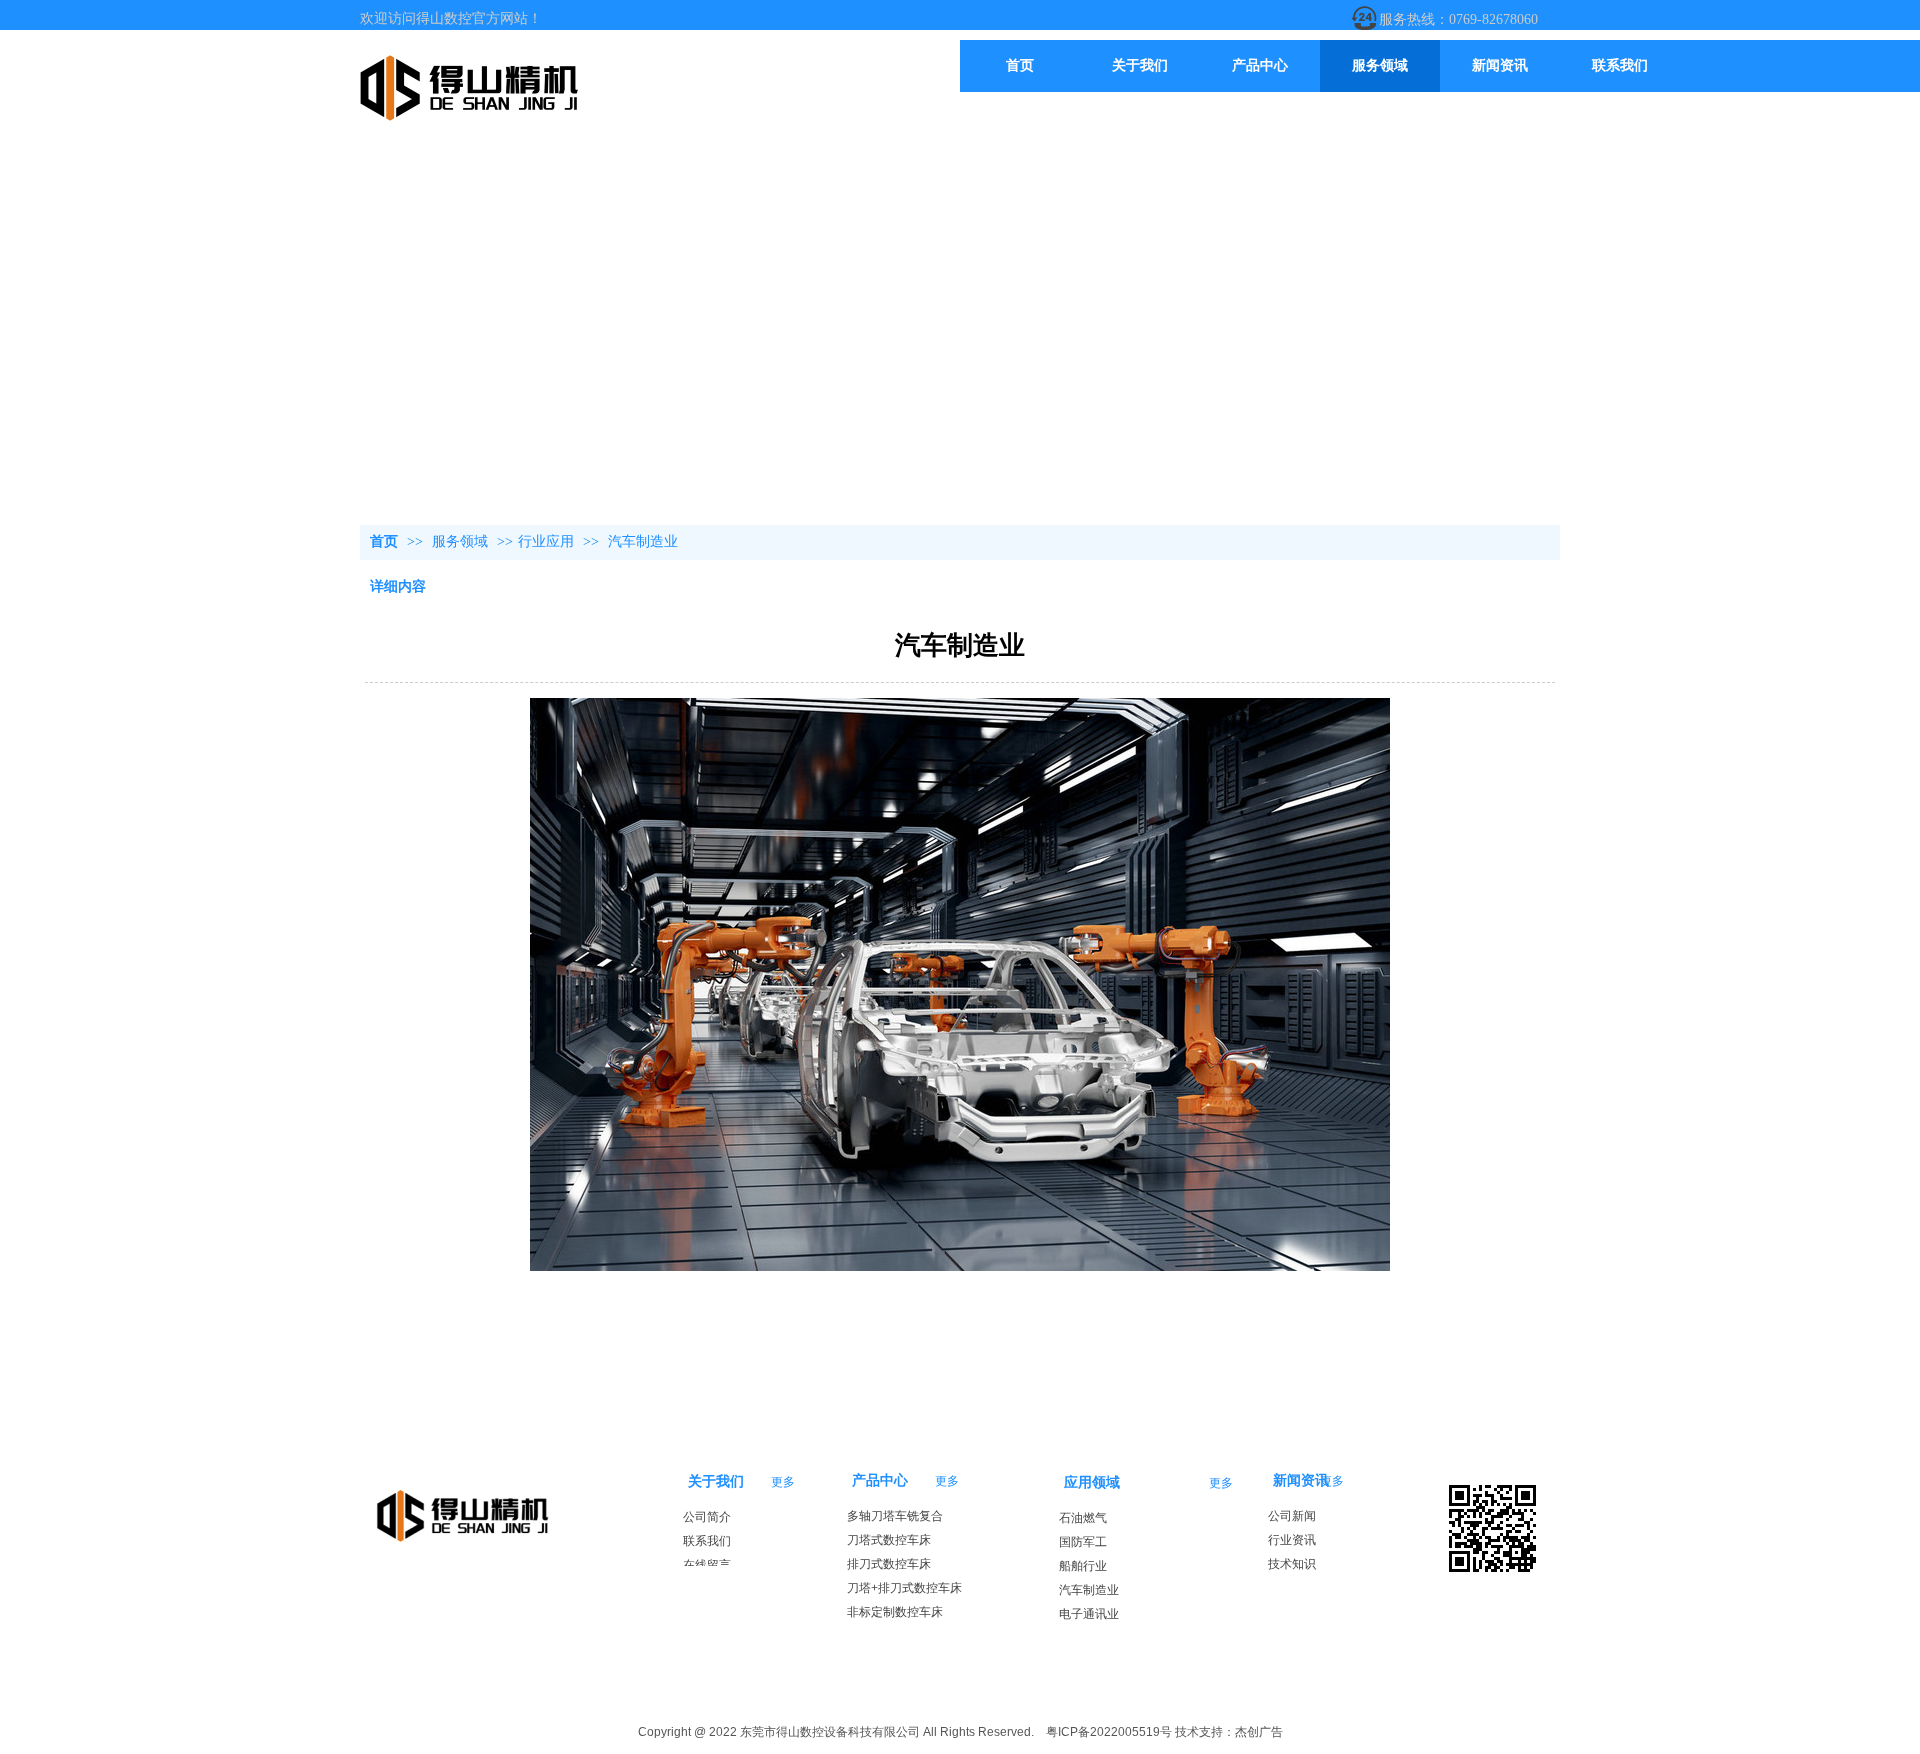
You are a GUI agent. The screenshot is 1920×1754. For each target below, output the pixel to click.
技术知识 (1292, 1564)
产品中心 (880, 1480)
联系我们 (707, 1541)
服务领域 (462, 541)
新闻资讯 (1301, 1480)
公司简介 (707, 1517)
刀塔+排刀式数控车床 (904, 1588)
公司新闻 (1292, 1516)
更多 (947, 1481)
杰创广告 (1259, 1732)
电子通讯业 (1089, 1614)
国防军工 (1083, 1542)
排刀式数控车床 (889, 1564)
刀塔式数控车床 (889, 1540)
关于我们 (716, 1481)
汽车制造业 (1089, 1590)
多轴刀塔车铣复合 (895, 1516)
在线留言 (707, 1565)
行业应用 (546, 541)
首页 (384, 541)
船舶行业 (1083, 1566)
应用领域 (1092, 1482)
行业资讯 (1292, 1540)
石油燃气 (1083, 1518)
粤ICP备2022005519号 (1109, 1732)
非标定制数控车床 (895, 1612)
